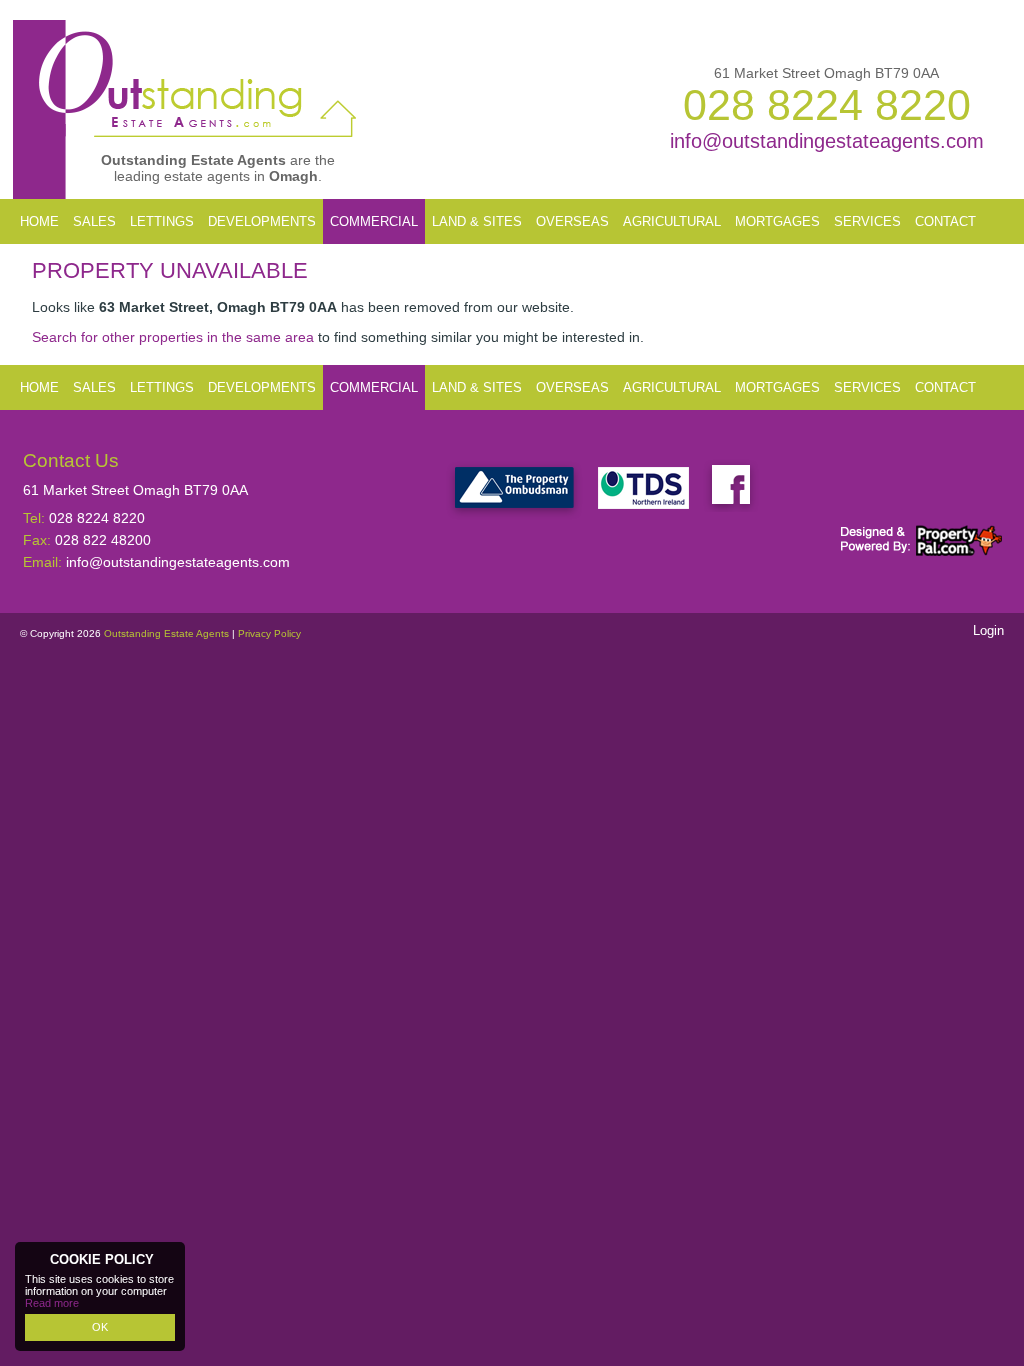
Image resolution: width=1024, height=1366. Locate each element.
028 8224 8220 (827, 105)
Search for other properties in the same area (173, 337)
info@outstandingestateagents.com (827, 141)
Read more (52, 1303)
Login (988, 630)
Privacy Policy (269, 633)
